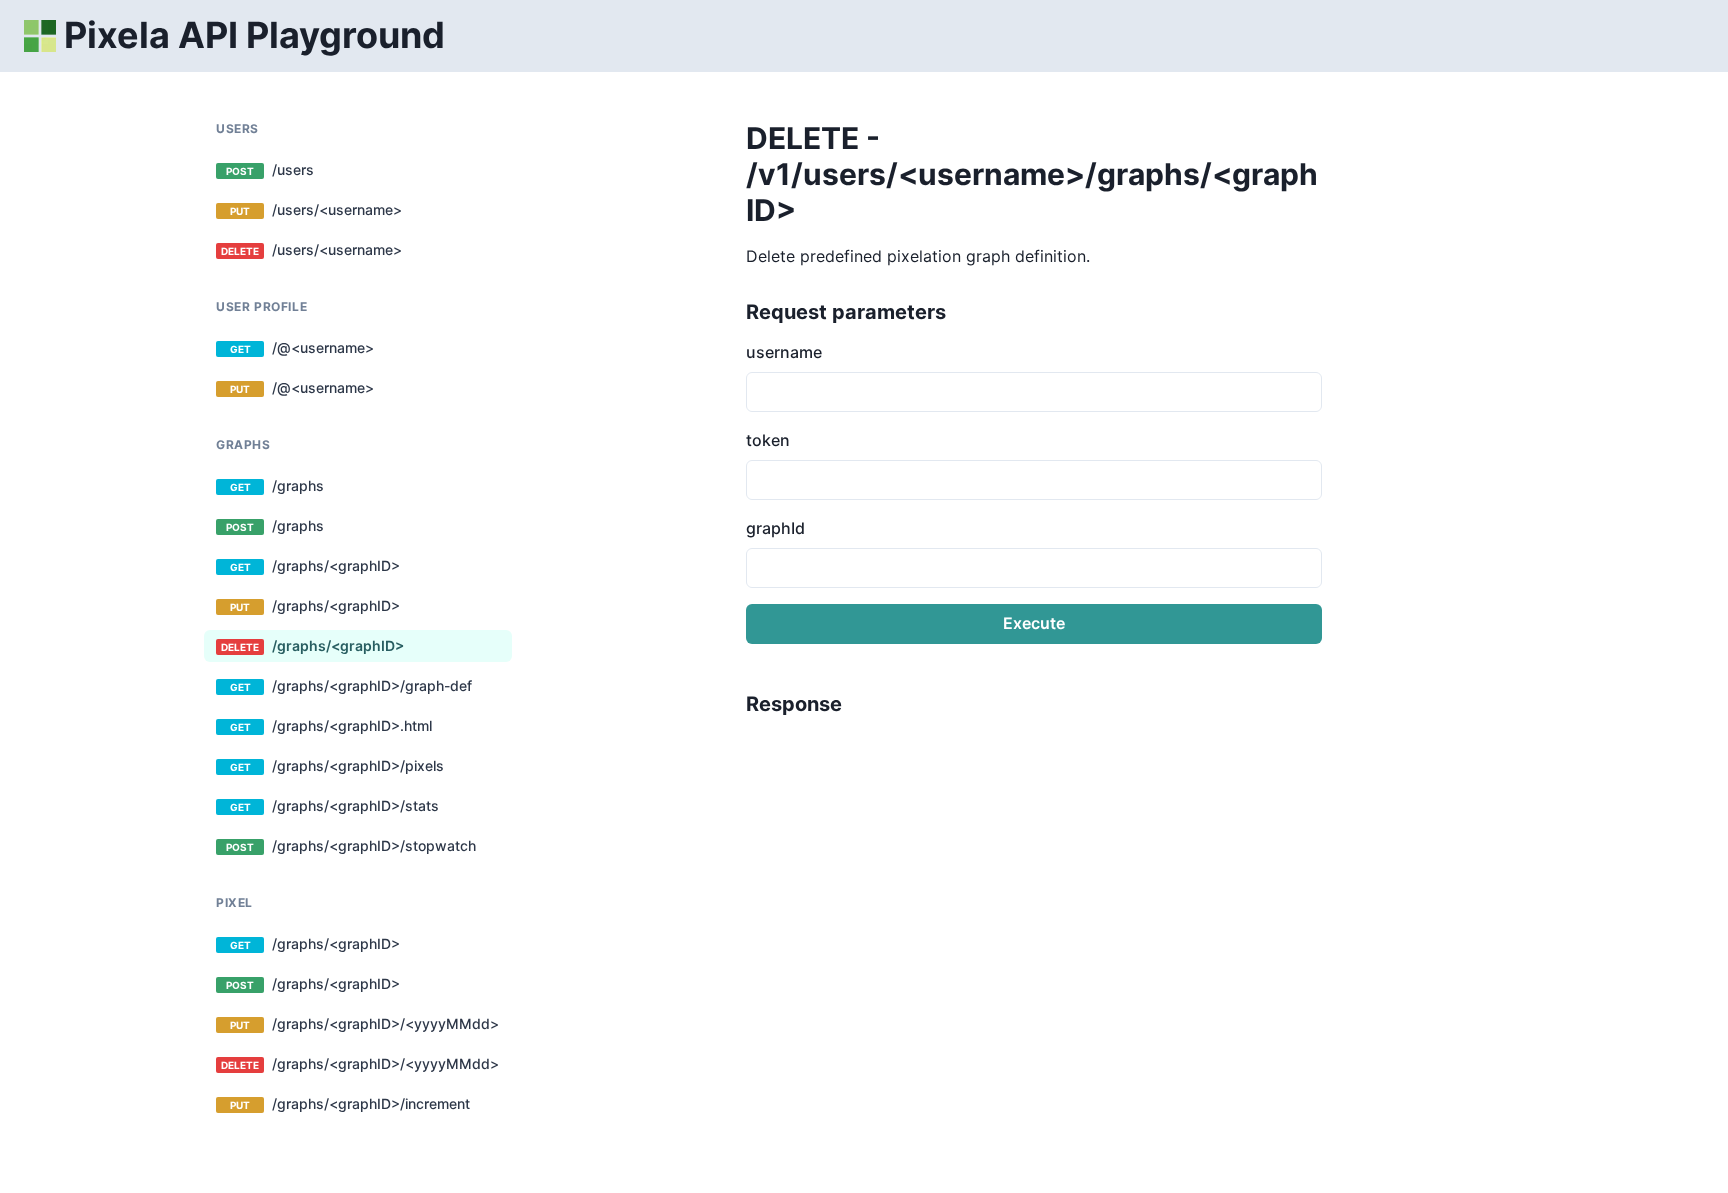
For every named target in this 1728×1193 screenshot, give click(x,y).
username (784, 352)
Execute (1034, 623)
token (768, 440)
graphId (775, 528)
